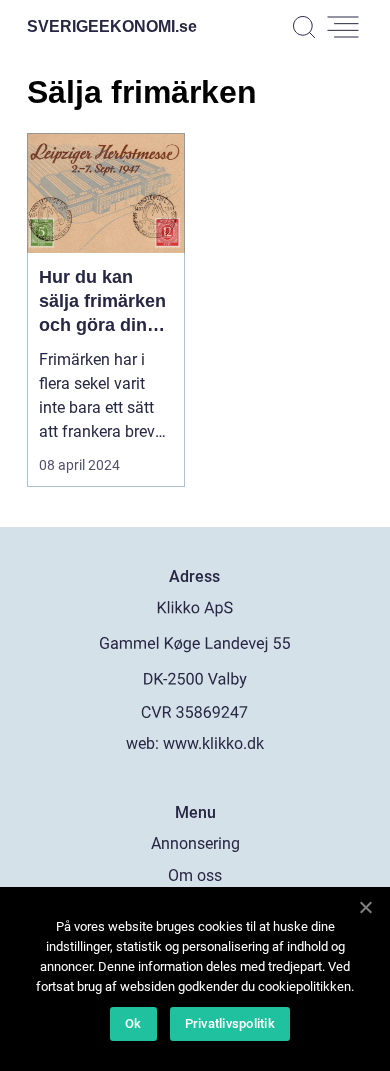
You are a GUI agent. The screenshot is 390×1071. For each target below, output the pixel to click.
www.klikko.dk (213, 743)
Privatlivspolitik (230, 1023)
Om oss (195, 875)
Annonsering (195, 843)
